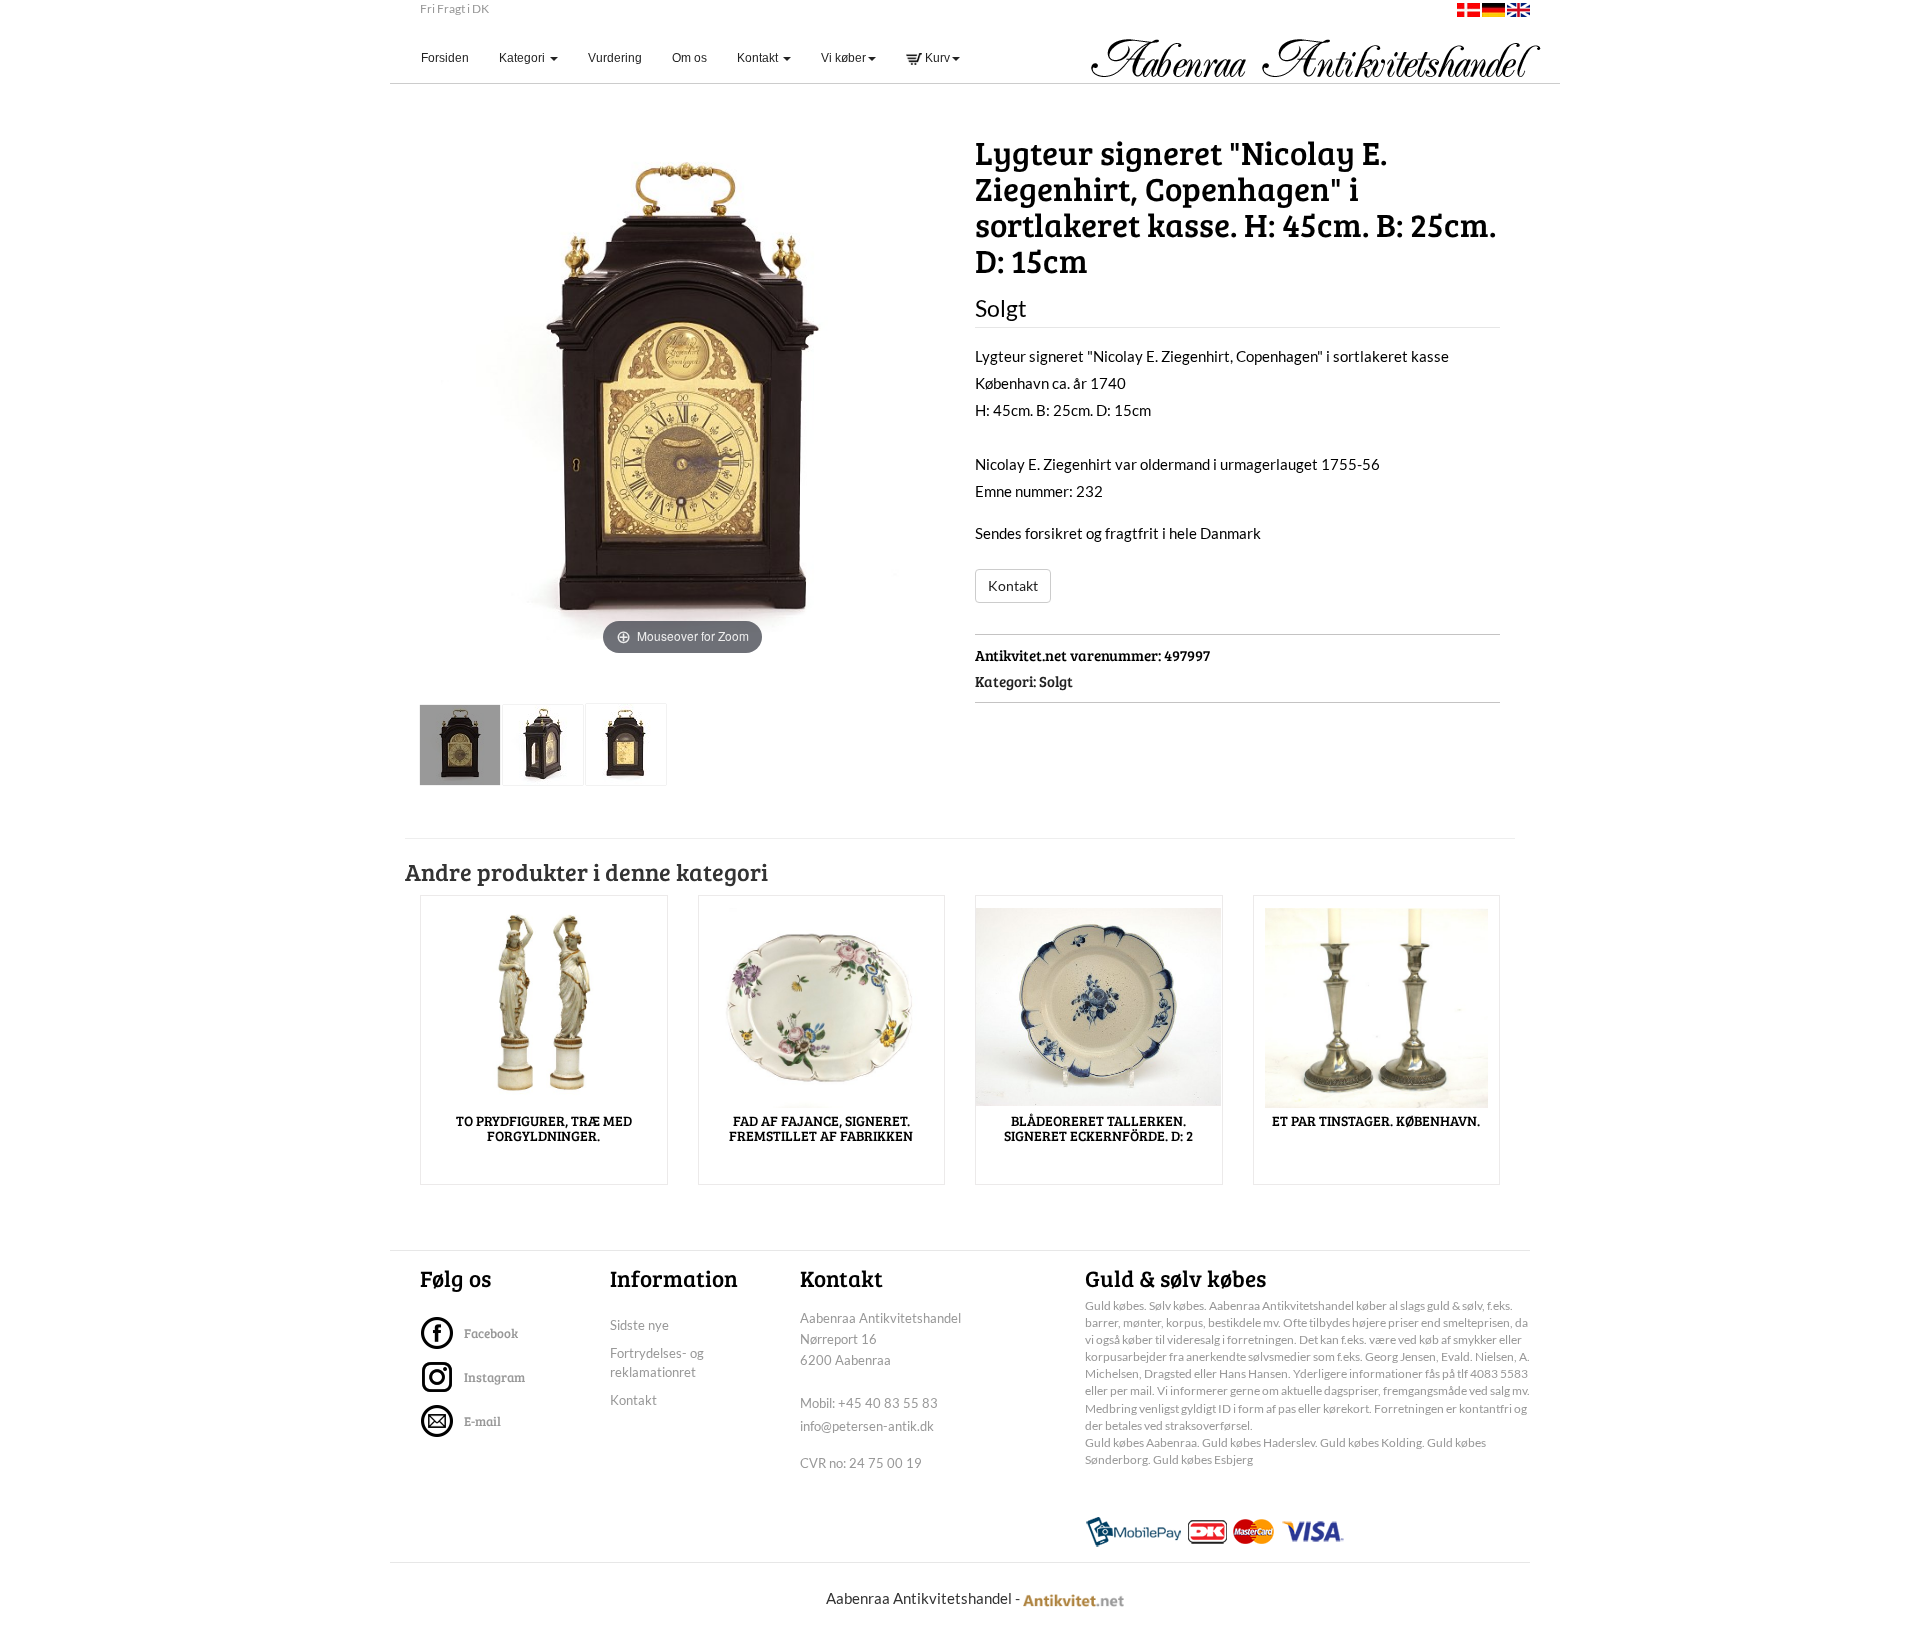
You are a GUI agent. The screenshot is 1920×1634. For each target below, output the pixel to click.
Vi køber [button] (843, 58)
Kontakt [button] (759, 58)
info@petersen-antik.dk (867, 1426)
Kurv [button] (936, 58)
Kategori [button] (523, 58)
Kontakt (1013, 585)
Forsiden (452, 57)
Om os (689, 58)
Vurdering (615, 58)
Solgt (1056, 681)
